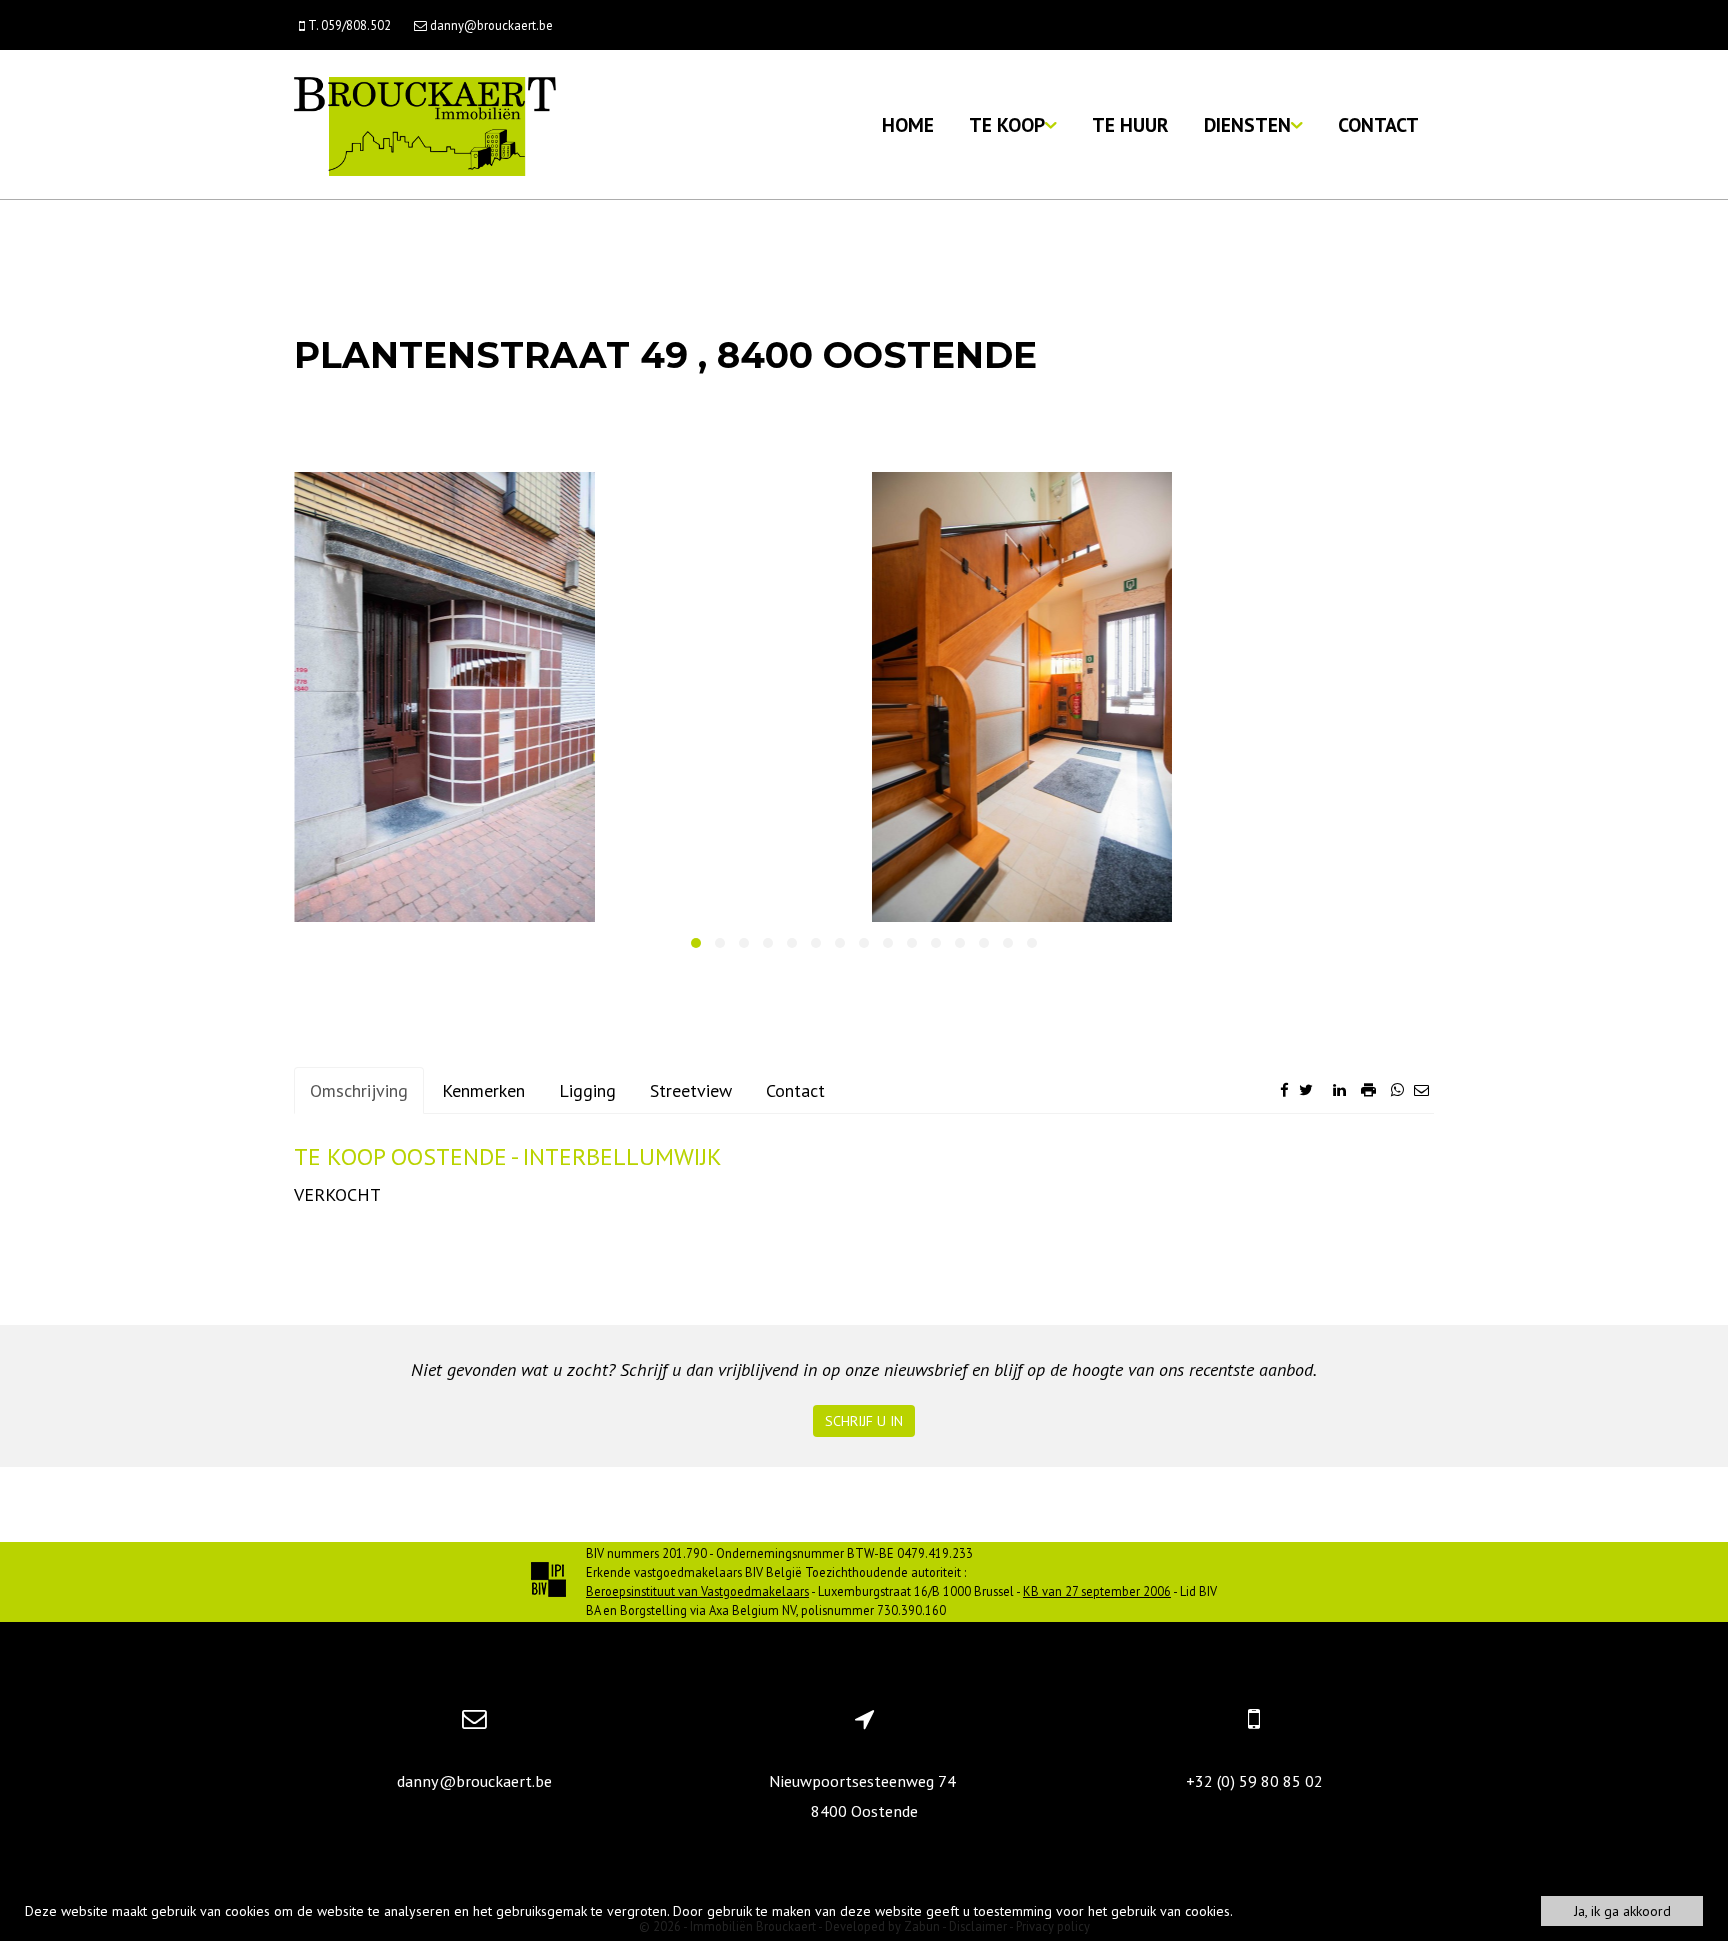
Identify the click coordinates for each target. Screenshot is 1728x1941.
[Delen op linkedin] (1339, 1089)
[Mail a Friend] (1421, 1089)
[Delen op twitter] (1306, 1089)
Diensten (1247, 124)
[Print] (1368, 1089)
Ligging (587, 1090)
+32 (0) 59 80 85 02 (1254, 1781)
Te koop (1007, 124)
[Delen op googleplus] (1323, 1089)
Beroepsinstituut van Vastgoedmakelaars (697, 1591)
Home (908, 124)
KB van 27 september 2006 (1097, 1591)
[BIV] (548, 1582)
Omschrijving (359, 1090)
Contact (1378, 124)
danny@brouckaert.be (474, 1781)
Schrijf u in (864, 1421)
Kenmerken (483, 1090)
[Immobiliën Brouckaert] (425, 124)
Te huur (1130, 124)
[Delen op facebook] (1284, 1089)
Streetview (691, 1090)
